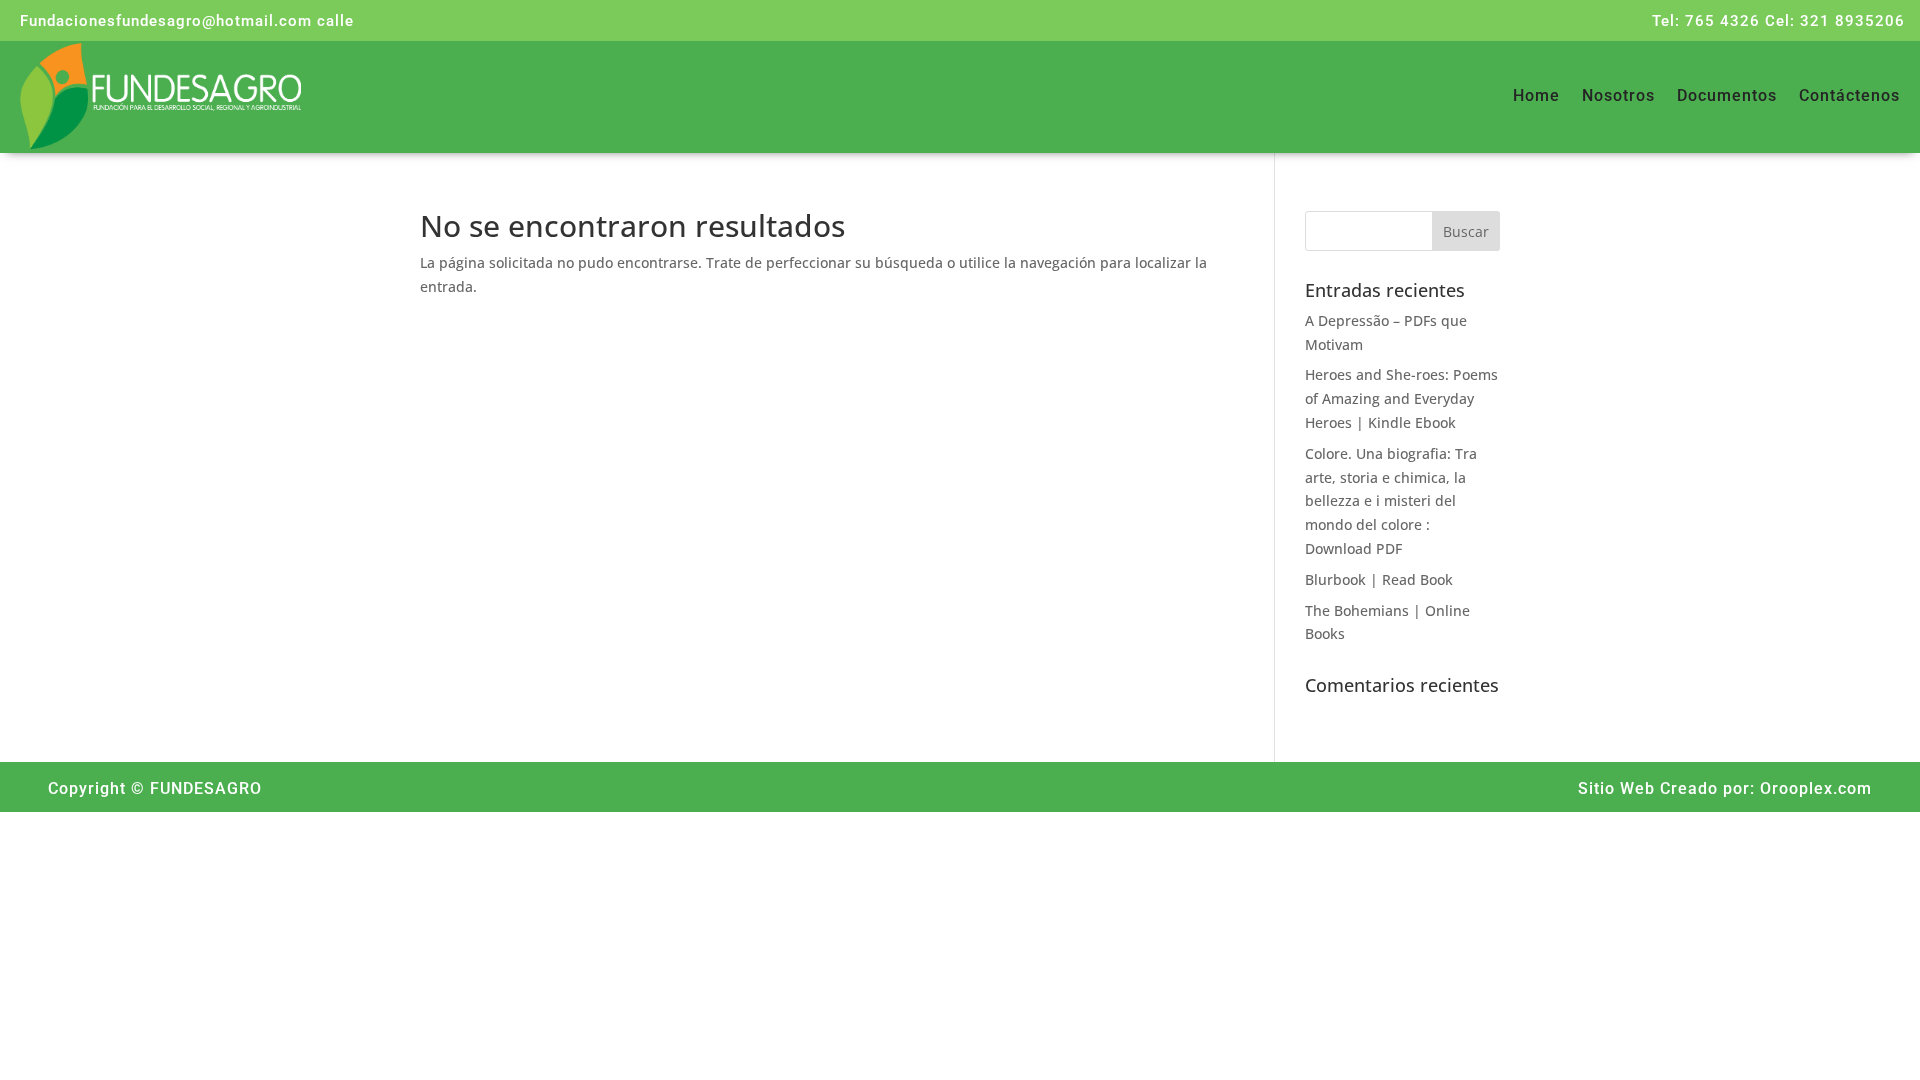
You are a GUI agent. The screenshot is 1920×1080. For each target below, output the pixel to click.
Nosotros (1618, 97)
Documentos (1727, 97)
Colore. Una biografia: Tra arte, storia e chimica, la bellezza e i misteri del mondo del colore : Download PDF (1391, 501)
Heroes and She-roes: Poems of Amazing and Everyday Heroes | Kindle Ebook (1401, 398)
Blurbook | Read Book (1379, 579)
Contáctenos (1849, 97)
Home (1536, 97)
